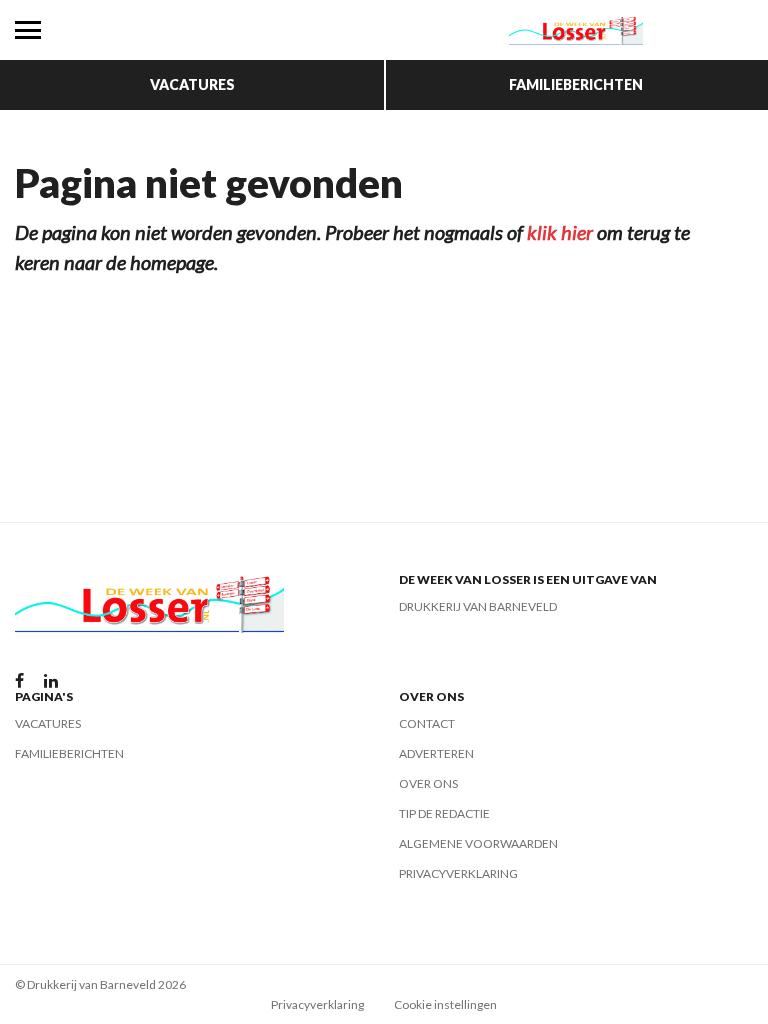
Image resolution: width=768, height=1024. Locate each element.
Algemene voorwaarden (478, 843)
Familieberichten (576, 84)
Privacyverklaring (458, 873)
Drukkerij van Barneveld (478, 606)
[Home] (576, 30)
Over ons (428, 783)
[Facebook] (19, 681)
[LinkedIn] (51, 681)
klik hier (560, 232)
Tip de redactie (444, 813)
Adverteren (436, 753)
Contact (427, 723)
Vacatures (192, 84)
